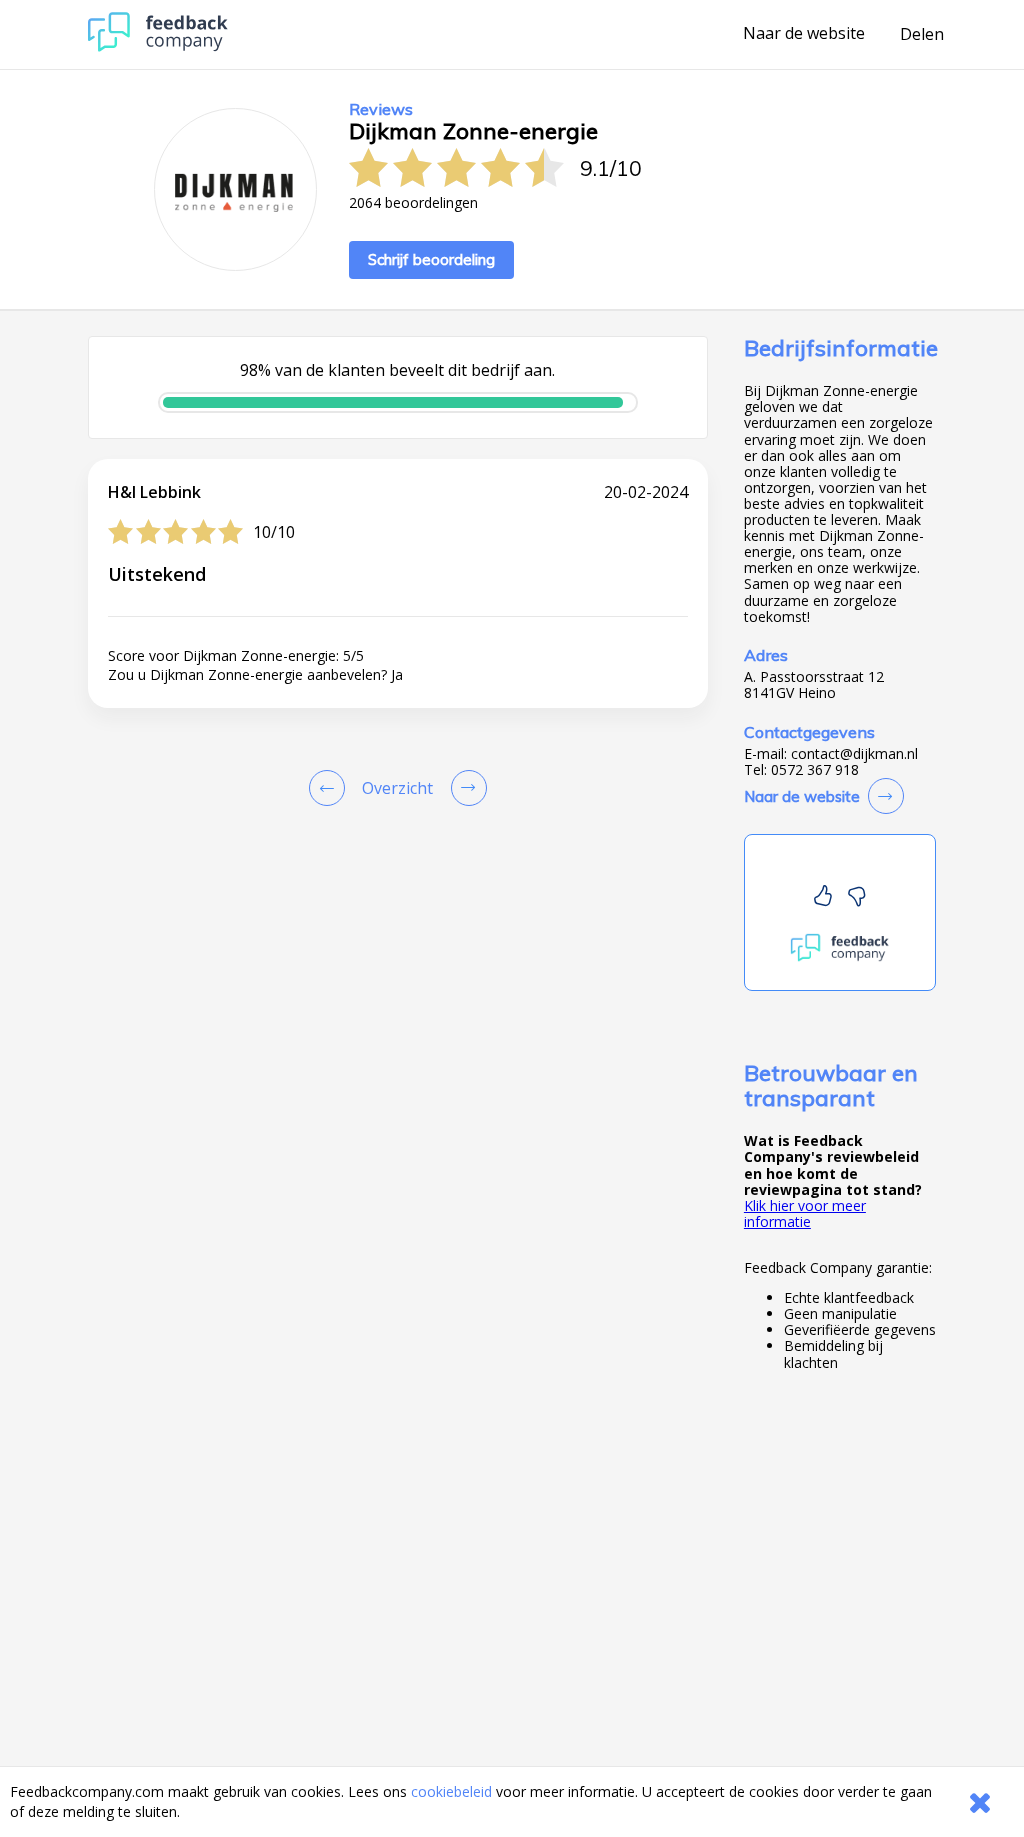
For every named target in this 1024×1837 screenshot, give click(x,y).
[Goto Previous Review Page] (331, 788)
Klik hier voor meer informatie (805, 1213)
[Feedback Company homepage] (158, 46)
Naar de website (804, 34)
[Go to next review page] (465, 788)
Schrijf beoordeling (431, 259)
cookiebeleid (451, 1791)
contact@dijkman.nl (854, 754)
